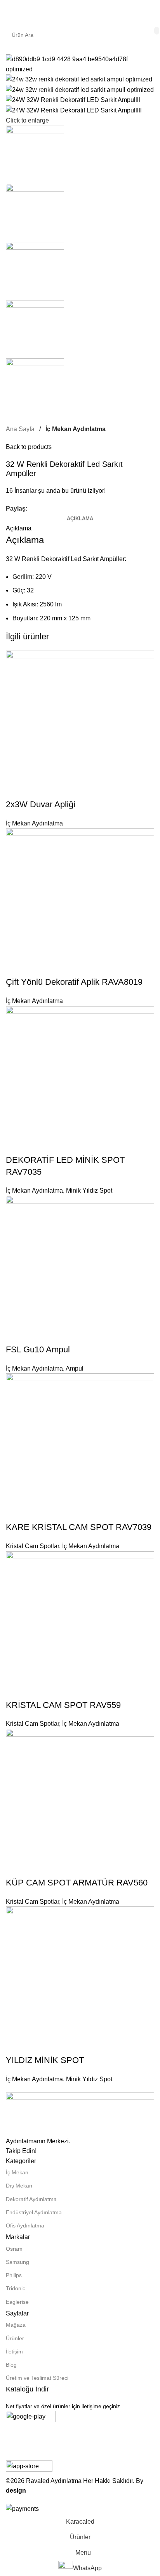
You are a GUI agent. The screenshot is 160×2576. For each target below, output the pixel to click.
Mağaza (16, 2325)
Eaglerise (17, 2302)
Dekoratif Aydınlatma (31, 2199)
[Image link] (80, 2114)
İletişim (14, 2352)
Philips (14, 2275)
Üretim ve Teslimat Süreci (37, 2378)
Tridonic (16, 2288)
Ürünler (15, 2338)
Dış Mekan (19, 2186)
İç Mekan (17, 2172)
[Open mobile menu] (9, 12)
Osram (14, 2249)
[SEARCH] (157, 31)
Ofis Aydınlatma (25, 2226)
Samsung (17, 2262)
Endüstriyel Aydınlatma (34, 2212)
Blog (11, 2365)
